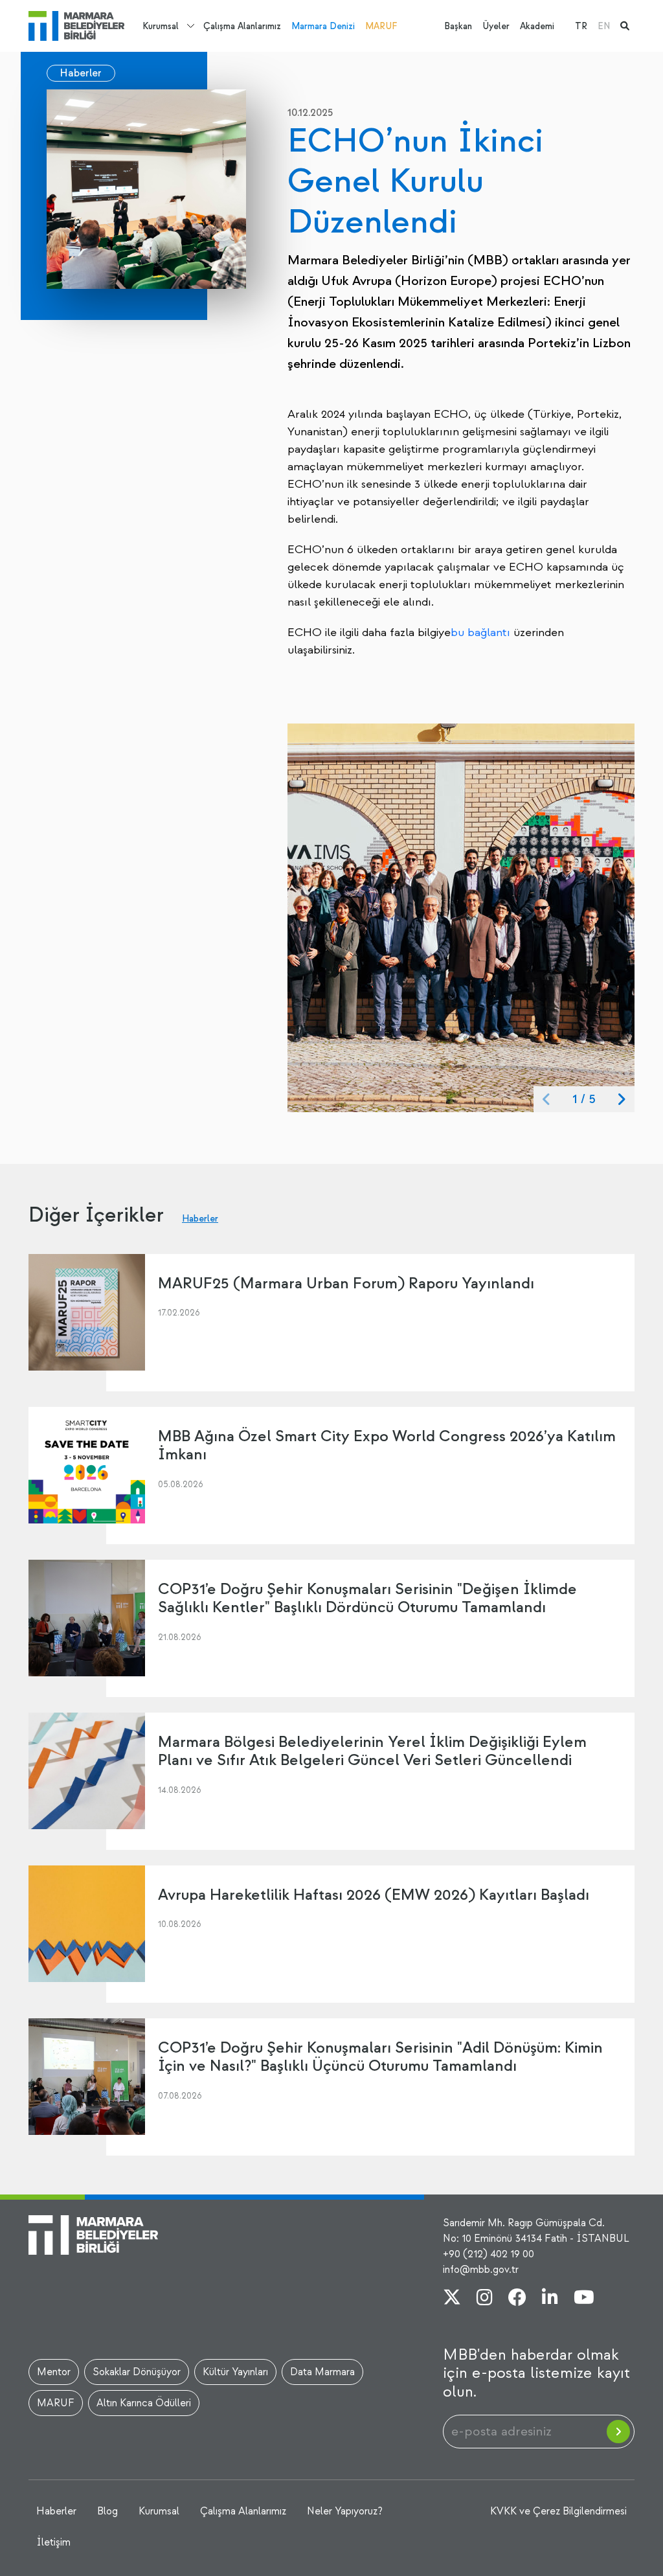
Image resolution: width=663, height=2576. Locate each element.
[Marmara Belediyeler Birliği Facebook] (517, 2299)
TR (581, 26)
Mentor (54, 2372)
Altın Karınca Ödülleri (144, 2403)
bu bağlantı (480, 633)
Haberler (81, 73)
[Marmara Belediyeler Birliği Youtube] (584, 2299)
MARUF (381, 26)
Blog (107, 2511)
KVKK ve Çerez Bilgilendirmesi (558, 2511)
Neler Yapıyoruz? (345, 2511)
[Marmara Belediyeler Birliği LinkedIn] (550, 2299)
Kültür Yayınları (235, 2372)
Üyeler (496, 26)
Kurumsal (161, 26)
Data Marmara (322, 2372)
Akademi (537, 26)
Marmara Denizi (323, 26)
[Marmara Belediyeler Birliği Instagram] (485, 2299)
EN (604, 26)
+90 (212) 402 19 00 (489, 2254)
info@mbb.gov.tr (481, 2270)
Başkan (458, 26)
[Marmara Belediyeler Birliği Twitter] (452, 2299)
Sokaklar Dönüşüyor (137, 2372)
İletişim (53, 2542)
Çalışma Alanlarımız (242, 26)
